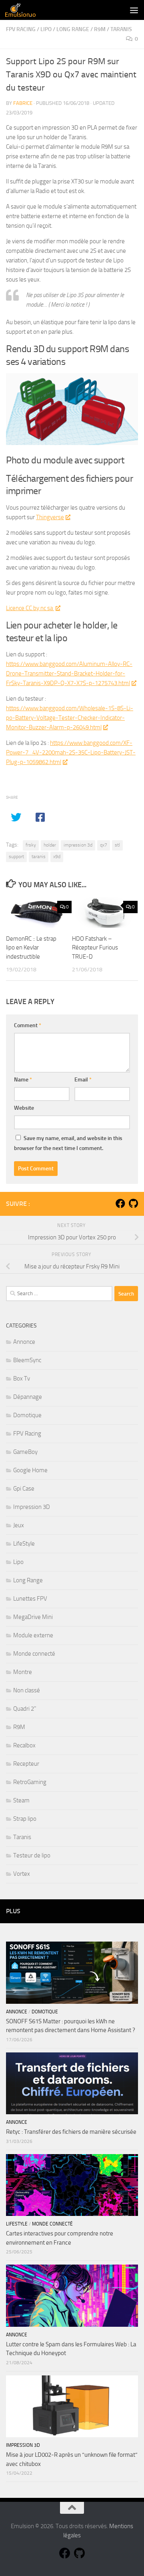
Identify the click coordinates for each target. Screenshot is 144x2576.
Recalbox (24, 1745)
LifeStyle (24, 1544)
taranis (39, 857)
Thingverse (50, 517)
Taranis (121, 29)
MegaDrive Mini (33, 1617)
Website (24, 1108)
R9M (100, 29)
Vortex (22, 1874)
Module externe (33, 1635)
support (16, 857)
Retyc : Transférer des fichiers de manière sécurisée (71, 2132)
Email (83, 1080)
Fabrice (23, 103)
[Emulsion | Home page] (25, 10)
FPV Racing (21, 29)
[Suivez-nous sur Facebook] (120, 1203)
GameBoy (25, 1452)
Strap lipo (25, 1819)
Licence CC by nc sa (30, 608)
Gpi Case (24, 1489)
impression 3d (78, 845)
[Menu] (134, 10)
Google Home (30, 1470)
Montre (23, 1672)
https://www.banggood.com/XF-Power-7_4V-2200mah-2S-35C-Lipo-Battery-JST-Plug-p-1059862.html (71, 752)
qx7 (104, 845)
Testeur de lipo (32, 1855)
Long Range (73, 29)
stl (117, 845)
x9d (57, 857)
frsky (31, 845)
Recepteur (26, 1764)
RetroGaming (30, 1782)
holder (50, 845)
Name (23, 1080)
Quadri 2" (25, 1709)
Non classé (27, 1690)
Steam (21, 1800)
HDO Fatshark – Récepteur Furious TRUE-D (95, 948)
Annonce (24, 1342)
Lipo (46, 29)
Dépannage (28, 1397)
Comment (28, 1025)
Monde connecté (34, 1654)
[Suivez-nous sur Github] (133, 1203)
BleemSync (27, 1360)
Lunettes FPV (30, 1599)
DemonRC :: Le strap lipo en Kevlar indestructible (31, 948)
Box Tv (22, 1379)
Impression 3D (32, 1507)
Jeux (19, 1525)
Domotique (27, 1415)
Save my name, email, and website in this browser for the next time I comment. (68, 1143)
